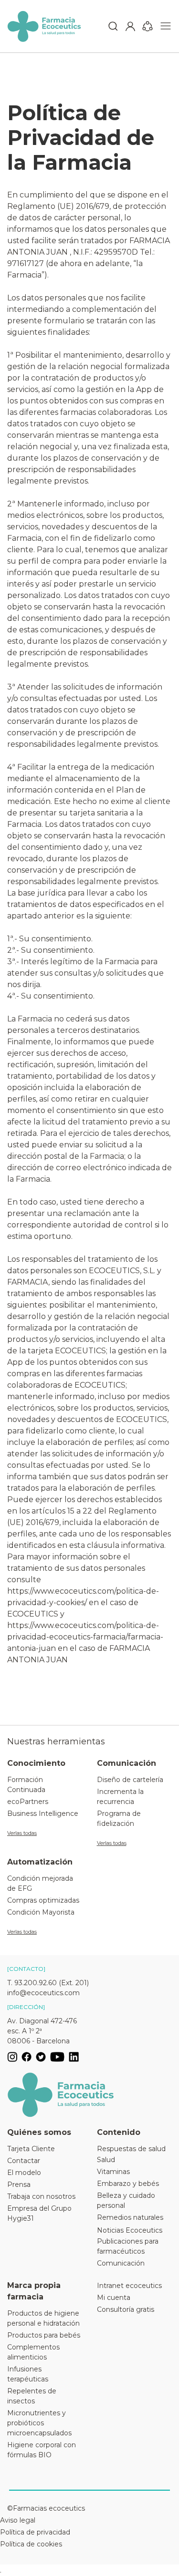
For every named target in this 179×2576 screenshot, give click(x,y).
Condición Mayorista (41, 1912)
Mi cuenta (114, 2298)
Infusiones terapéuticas (28, 2374)
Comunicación (121, 2263)
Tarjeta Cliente (31, 2149)
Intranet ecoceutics (129, 2286)
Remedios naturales (130, 2217)
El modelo (24, 2173)
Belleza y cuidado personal (126, 2200)
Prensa (19, 2184)
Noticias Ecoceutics (130, 2230)
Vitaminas (113, 2172)
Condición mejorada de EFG (40, 1883)
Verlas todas (22, 1833)
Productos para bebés (44, 2335)
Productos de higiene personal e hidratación (43, 2318)
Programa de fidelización (119, 1819)
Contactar (24, 2161)
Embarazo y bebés (128, 2184)
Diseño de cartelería (130, 1780)
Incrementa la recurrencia (120, 1797)
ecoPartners (28, 1802)
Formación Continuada (26, 1785)
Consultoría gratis (126, 2309)
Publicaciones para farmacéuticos (128, 2246)
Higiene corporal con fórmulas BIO (42, 2450)
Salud (106, 2160)
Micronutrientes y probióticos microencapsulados (39, 2423)
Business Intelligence (43, 1814)
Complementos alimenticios (33, 2352)
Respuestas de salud (131, 2149)
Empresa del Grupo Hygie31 (39, 2213)
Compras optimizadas (43, 1900)
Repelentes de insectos (32, 2396)
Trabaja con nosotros (41, 2196)
